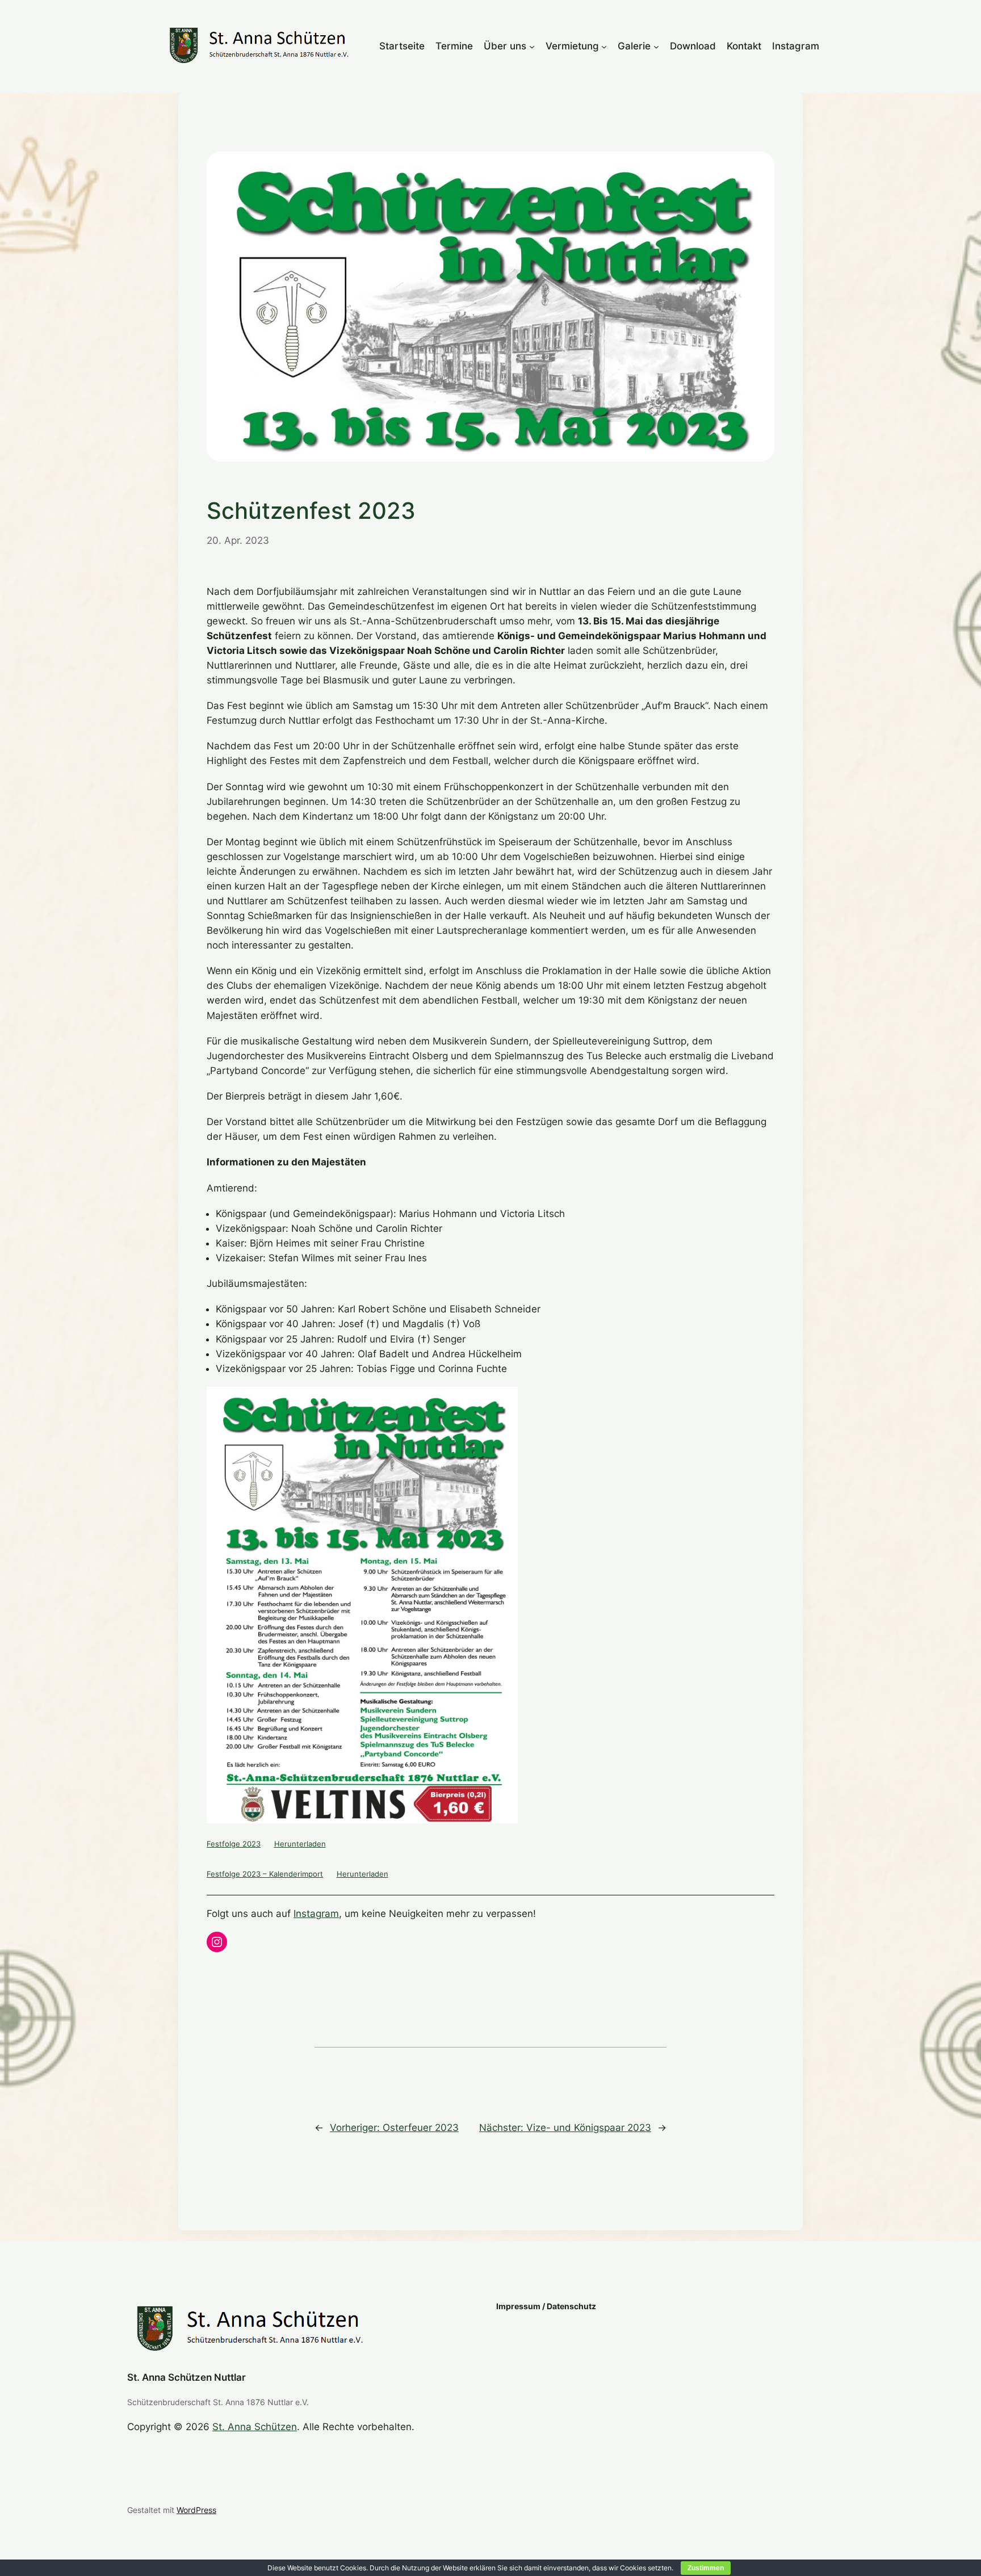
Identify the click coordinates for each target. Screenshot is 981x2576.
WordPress (196, 2510)
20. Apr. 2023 (238, 540)
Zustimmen (706, 2568)
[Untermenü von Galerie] (656, 46)
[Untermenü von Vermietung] (604, 46)
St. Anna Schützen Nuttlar (186, 2377)
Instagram (316, 1914)
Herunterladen (300, 1844)
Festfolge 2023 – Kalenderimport (265, 1874)
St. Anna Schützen (255, 2427)
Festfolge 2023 (234, 1844)
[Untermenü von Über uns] (532, 46)
